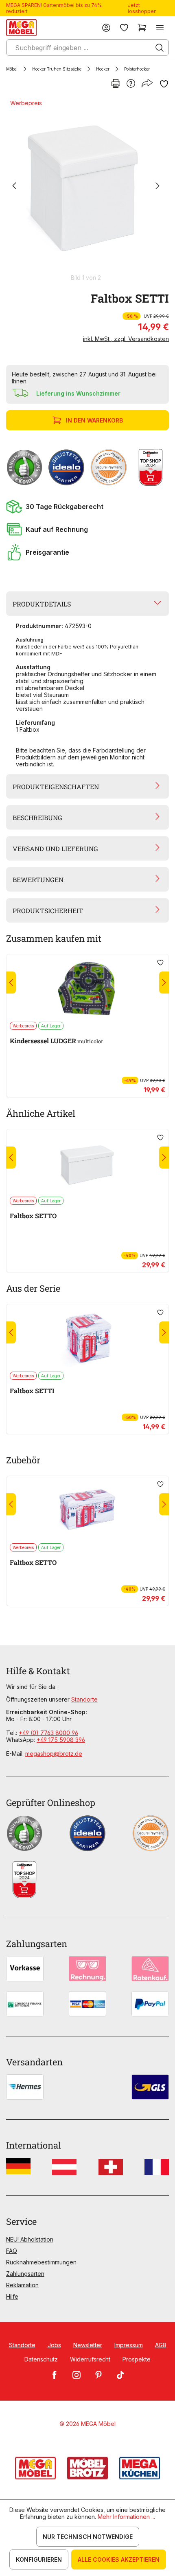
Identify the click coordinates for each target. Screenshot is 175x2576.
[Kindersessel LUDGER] (87, 988)
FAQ (12, 2251)
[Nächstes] (157, 187)
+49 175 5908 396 (61, 1740)
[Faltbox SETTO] (87, 1163)
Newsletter (88, 2345)
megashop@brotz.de (54, 1754)
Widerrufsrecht (90, 2359)
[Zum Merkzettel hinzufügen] (164, 84)
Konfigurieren (39, 2559)
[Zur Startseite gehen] (21, 28)
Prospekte (137, 2359)
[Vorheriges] (14, 187)
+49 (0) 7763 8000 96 (48, 1733)
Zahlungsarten (25, 2274)
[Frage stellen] (131, 84)
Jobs (54, 2345)
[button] (87, 507)
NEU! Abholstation (30, 2239)
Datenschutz (41, 2359)
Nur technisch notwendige (88, 2537)
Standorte (84, 1699)
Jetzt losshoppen (142, 8)
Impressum (129, 2345)
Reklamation (22, 2285)
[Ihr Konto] (106, 28)
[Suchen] (160, 48)
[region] (87, 190)
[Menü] (160, 28)
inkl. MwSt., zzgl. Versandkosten (126, 339)
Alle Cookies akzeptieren (119, 2559)
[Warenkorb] (142, 28)
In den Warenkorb (94, 420)
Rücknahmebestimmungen (41, 2262)
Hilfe (12, 2296)
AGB (161, 2345)
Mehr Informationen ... (126, 2517)
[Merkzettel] (124, 28)
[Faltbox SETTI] (86, 186)
